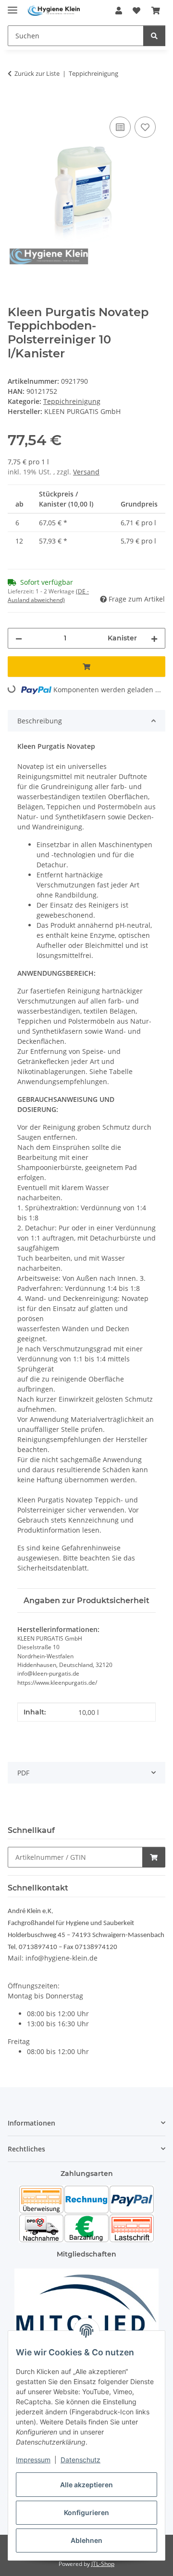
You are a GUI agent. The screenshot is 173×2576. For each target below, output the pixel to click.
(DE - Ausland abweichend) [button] (48, 596)
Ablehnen (86, 2540)
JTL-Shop (103, 2564)
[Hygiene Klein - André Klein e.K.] (54, 11)
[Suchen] (154, 36)
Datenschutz (80, 2460)
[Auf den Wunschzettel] (145, 127)
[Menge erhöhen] (154, 638)
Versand (86, 472)
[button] (119, 11)
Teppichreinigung (72, 401)
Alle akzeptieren (86, 2485)
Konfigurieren (86, 2512)
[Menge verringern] (19, 638)
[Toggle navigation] (12, 6)
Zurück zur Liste (37, 73)
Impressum (33, 2460)
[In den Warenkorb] (15, 104)
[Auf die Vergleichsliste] (120, 127)
